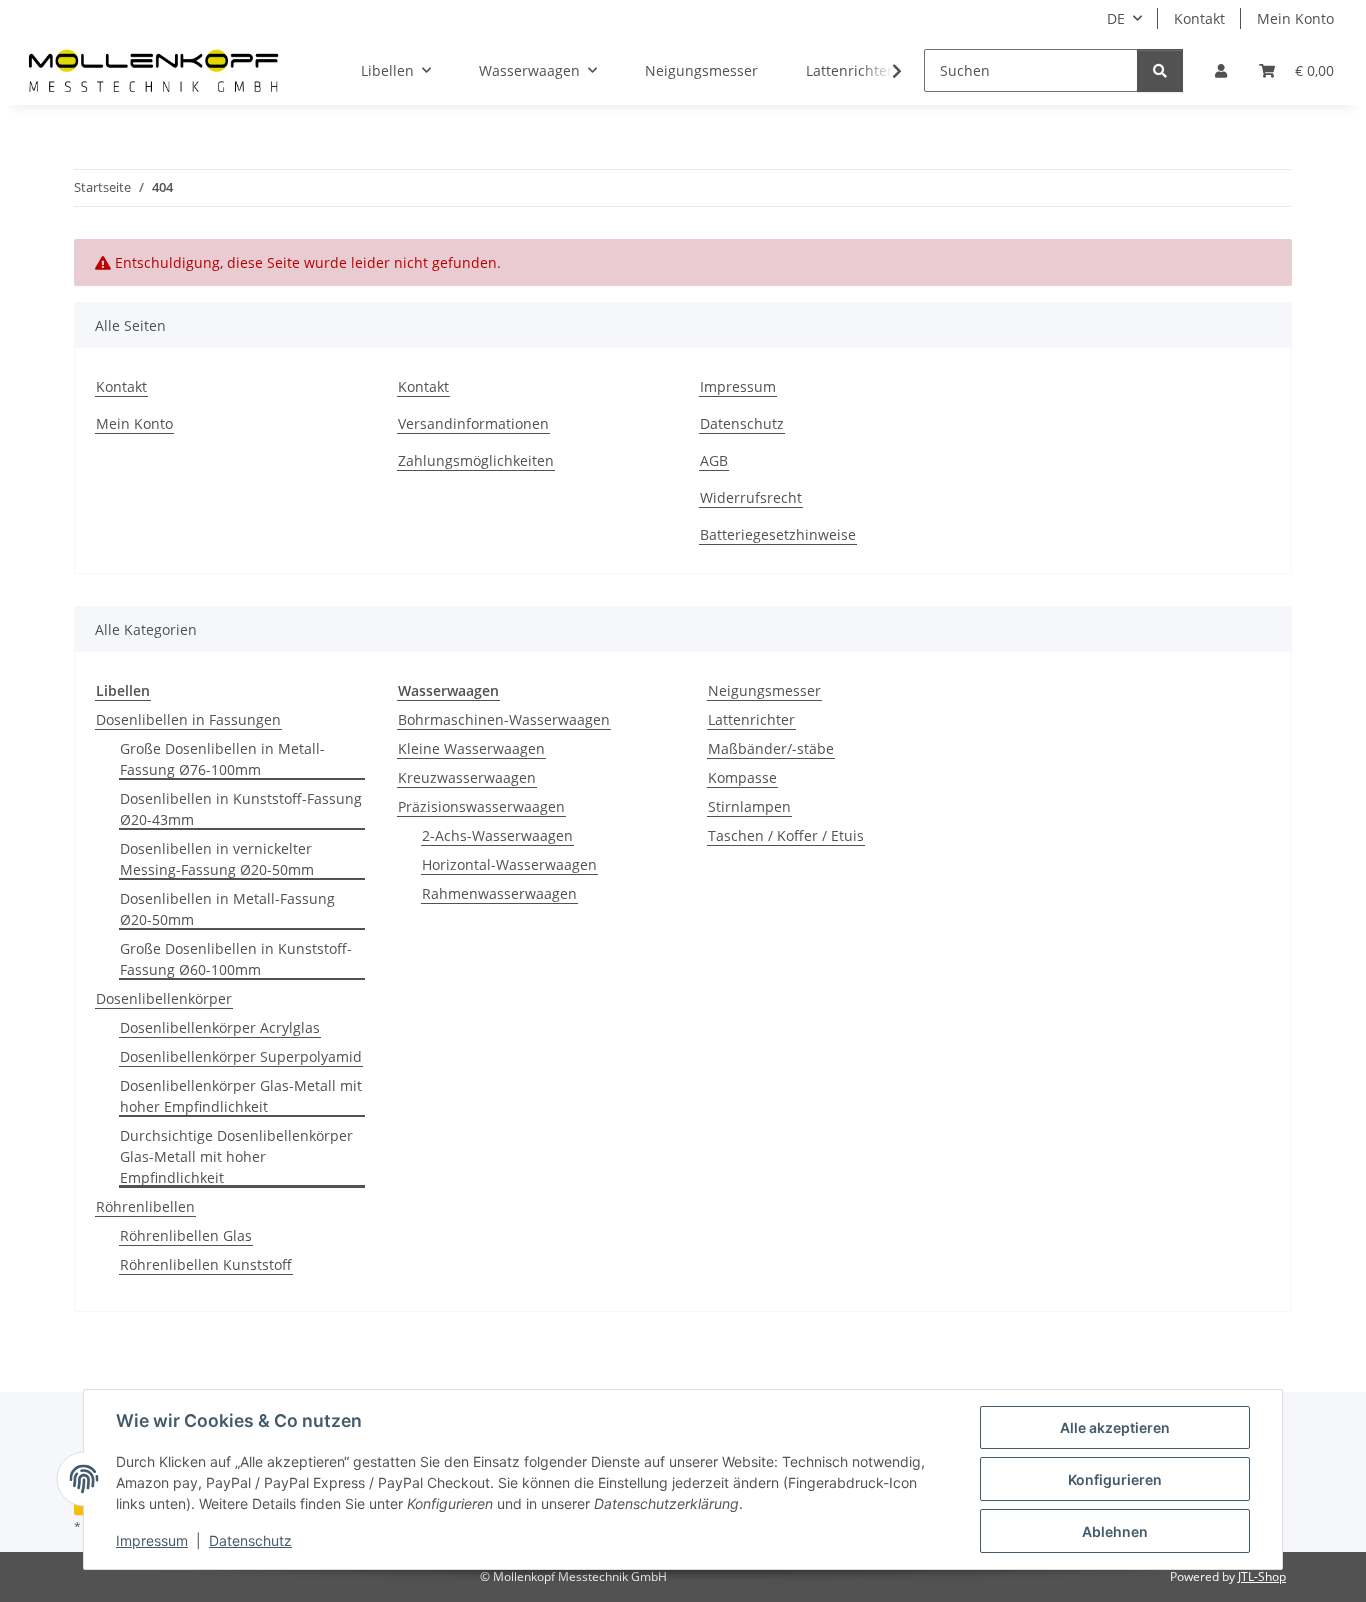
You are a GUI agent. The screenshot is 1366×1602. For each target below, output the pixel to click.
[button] (1221, 70)
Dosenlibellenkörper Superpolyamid (241, 1056)
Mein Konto (1295, 18)
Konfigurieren (1115, 1479)
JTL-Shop (1262, 1576)
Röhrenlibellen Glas (186, 1235)
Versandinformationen (473, 423)
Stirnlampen (749, 806)
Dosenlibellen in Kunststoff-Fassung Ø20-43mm (241, 809)
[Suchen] (1160, 70)
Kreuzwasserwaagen (467, 777)
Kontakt (1199, 18)
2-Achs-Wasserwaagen (497, 835)
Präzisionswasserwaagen (481, 806)
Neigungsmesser (764, 690)
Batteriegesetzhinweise (778, 534)
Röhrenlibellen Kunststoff (206, 1264)
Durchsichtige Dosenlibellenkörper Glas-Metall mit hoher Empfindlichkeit (236, 1156)
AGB (714, 460)
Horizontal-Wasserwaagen (509, 864)
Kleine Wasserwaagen (471, 748)
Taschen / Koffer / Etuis (786, 835)
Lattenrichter (751, 719)
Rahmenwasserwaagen (499, 893)
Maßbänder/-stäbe (771, 748)
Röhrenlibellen (145, 1206)
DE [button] (1116, 18)
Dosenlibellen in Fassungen (188, 719)
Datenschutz (250, 1540)
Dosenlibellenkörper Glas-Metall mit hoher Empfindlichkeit (241, 1096)
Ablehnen (1115, 1531)
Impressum (152, 1540)
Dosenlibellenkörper (164, 998)
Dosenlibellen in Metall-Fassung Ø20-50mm (227, 909)
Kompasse (742, 777)
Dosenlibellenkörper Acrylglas (220, 1027)
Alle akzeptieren (1115, 1427)
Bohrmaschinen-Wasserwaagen (504, 719)
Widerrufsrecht (751, 497)
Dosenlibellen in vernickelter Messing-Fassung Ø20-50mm (217, 859)
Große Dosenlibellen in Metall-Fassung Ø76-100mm (222, 759)
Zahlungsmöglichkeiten (476, 460)
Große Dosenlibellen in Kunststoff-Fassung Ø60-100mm (236, 959)
